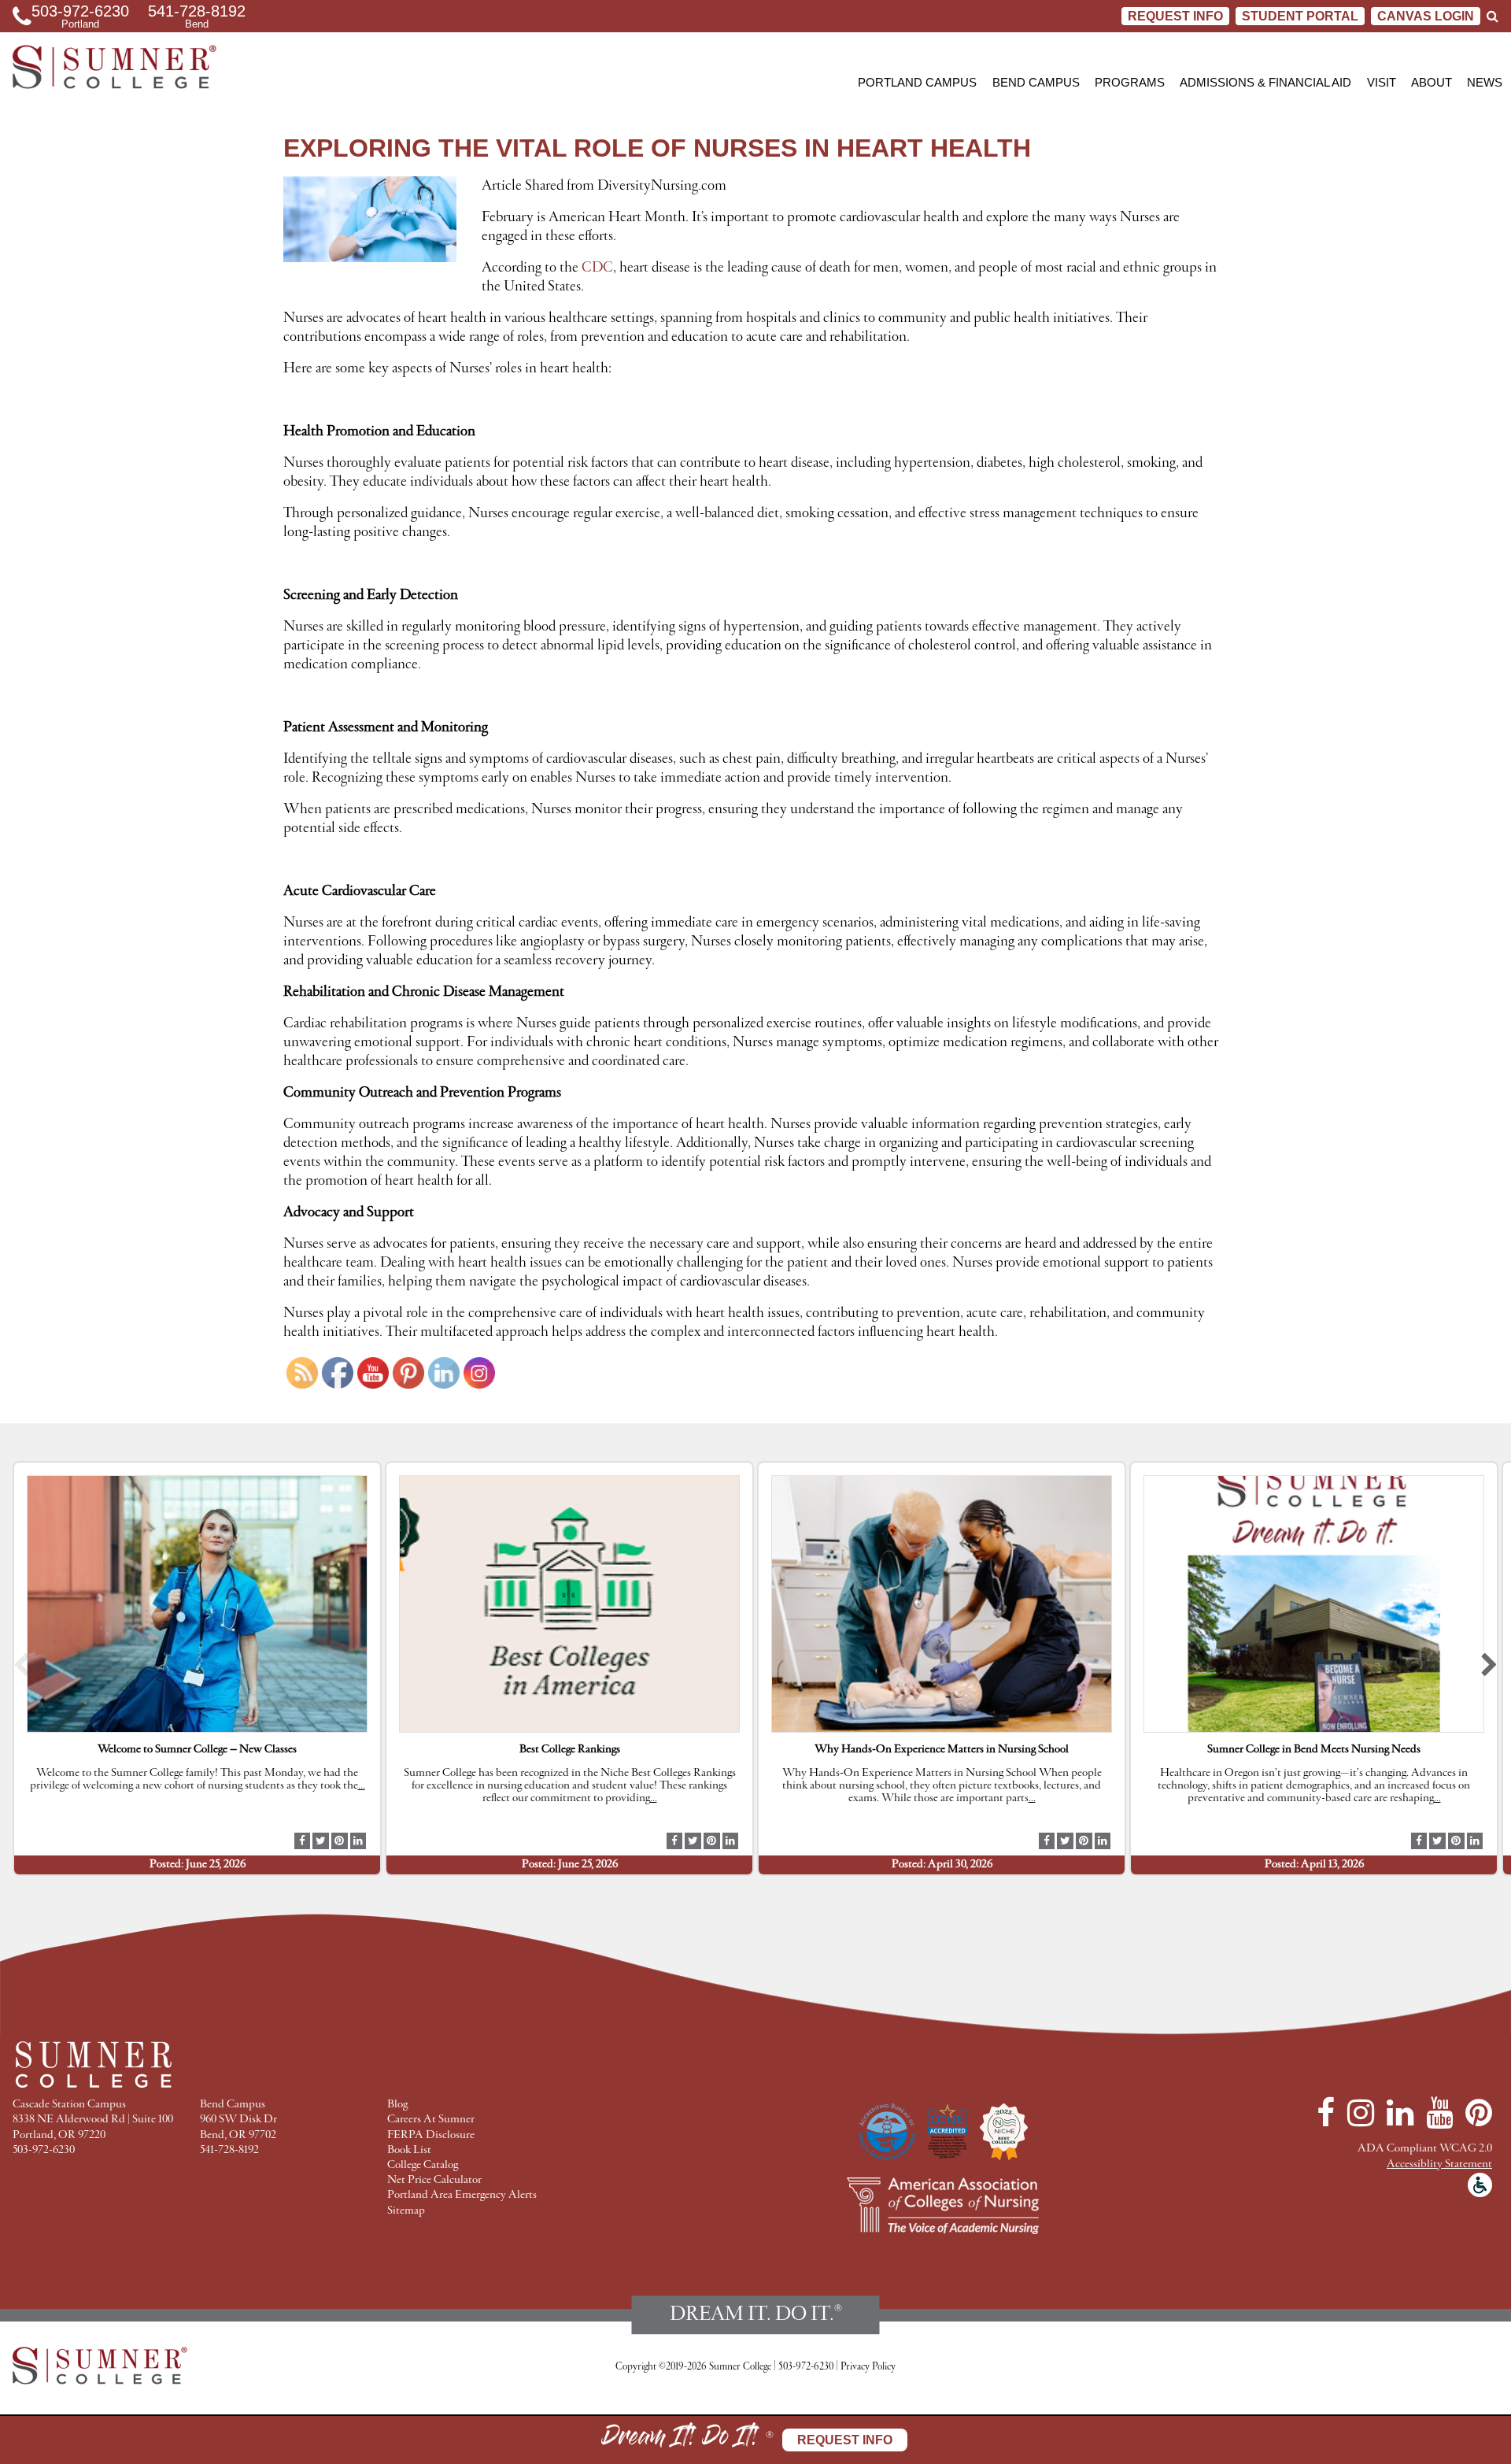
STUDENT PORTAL (1300, 16)
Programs (1130, 82)
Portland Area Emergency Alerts (462, 2195)
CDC (597, 268)
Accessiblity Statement (1439, 2164)
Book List (409, 2150)
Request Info (1175, 16)
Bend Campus (1036, 82)
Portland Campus (917, 82)
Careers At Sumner (431, 2120)
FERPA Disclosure (431, 2135)
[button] (22, 1669)
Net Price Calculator (434, 2180)
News (1485, 82)
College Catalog (423, 2165)
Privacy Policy (868, 2367)
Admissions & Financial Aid (1265, 82)
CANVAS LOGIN (1426, 16)
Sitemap (406, 2211)
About (1432, 82)
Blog (397, 2105)
